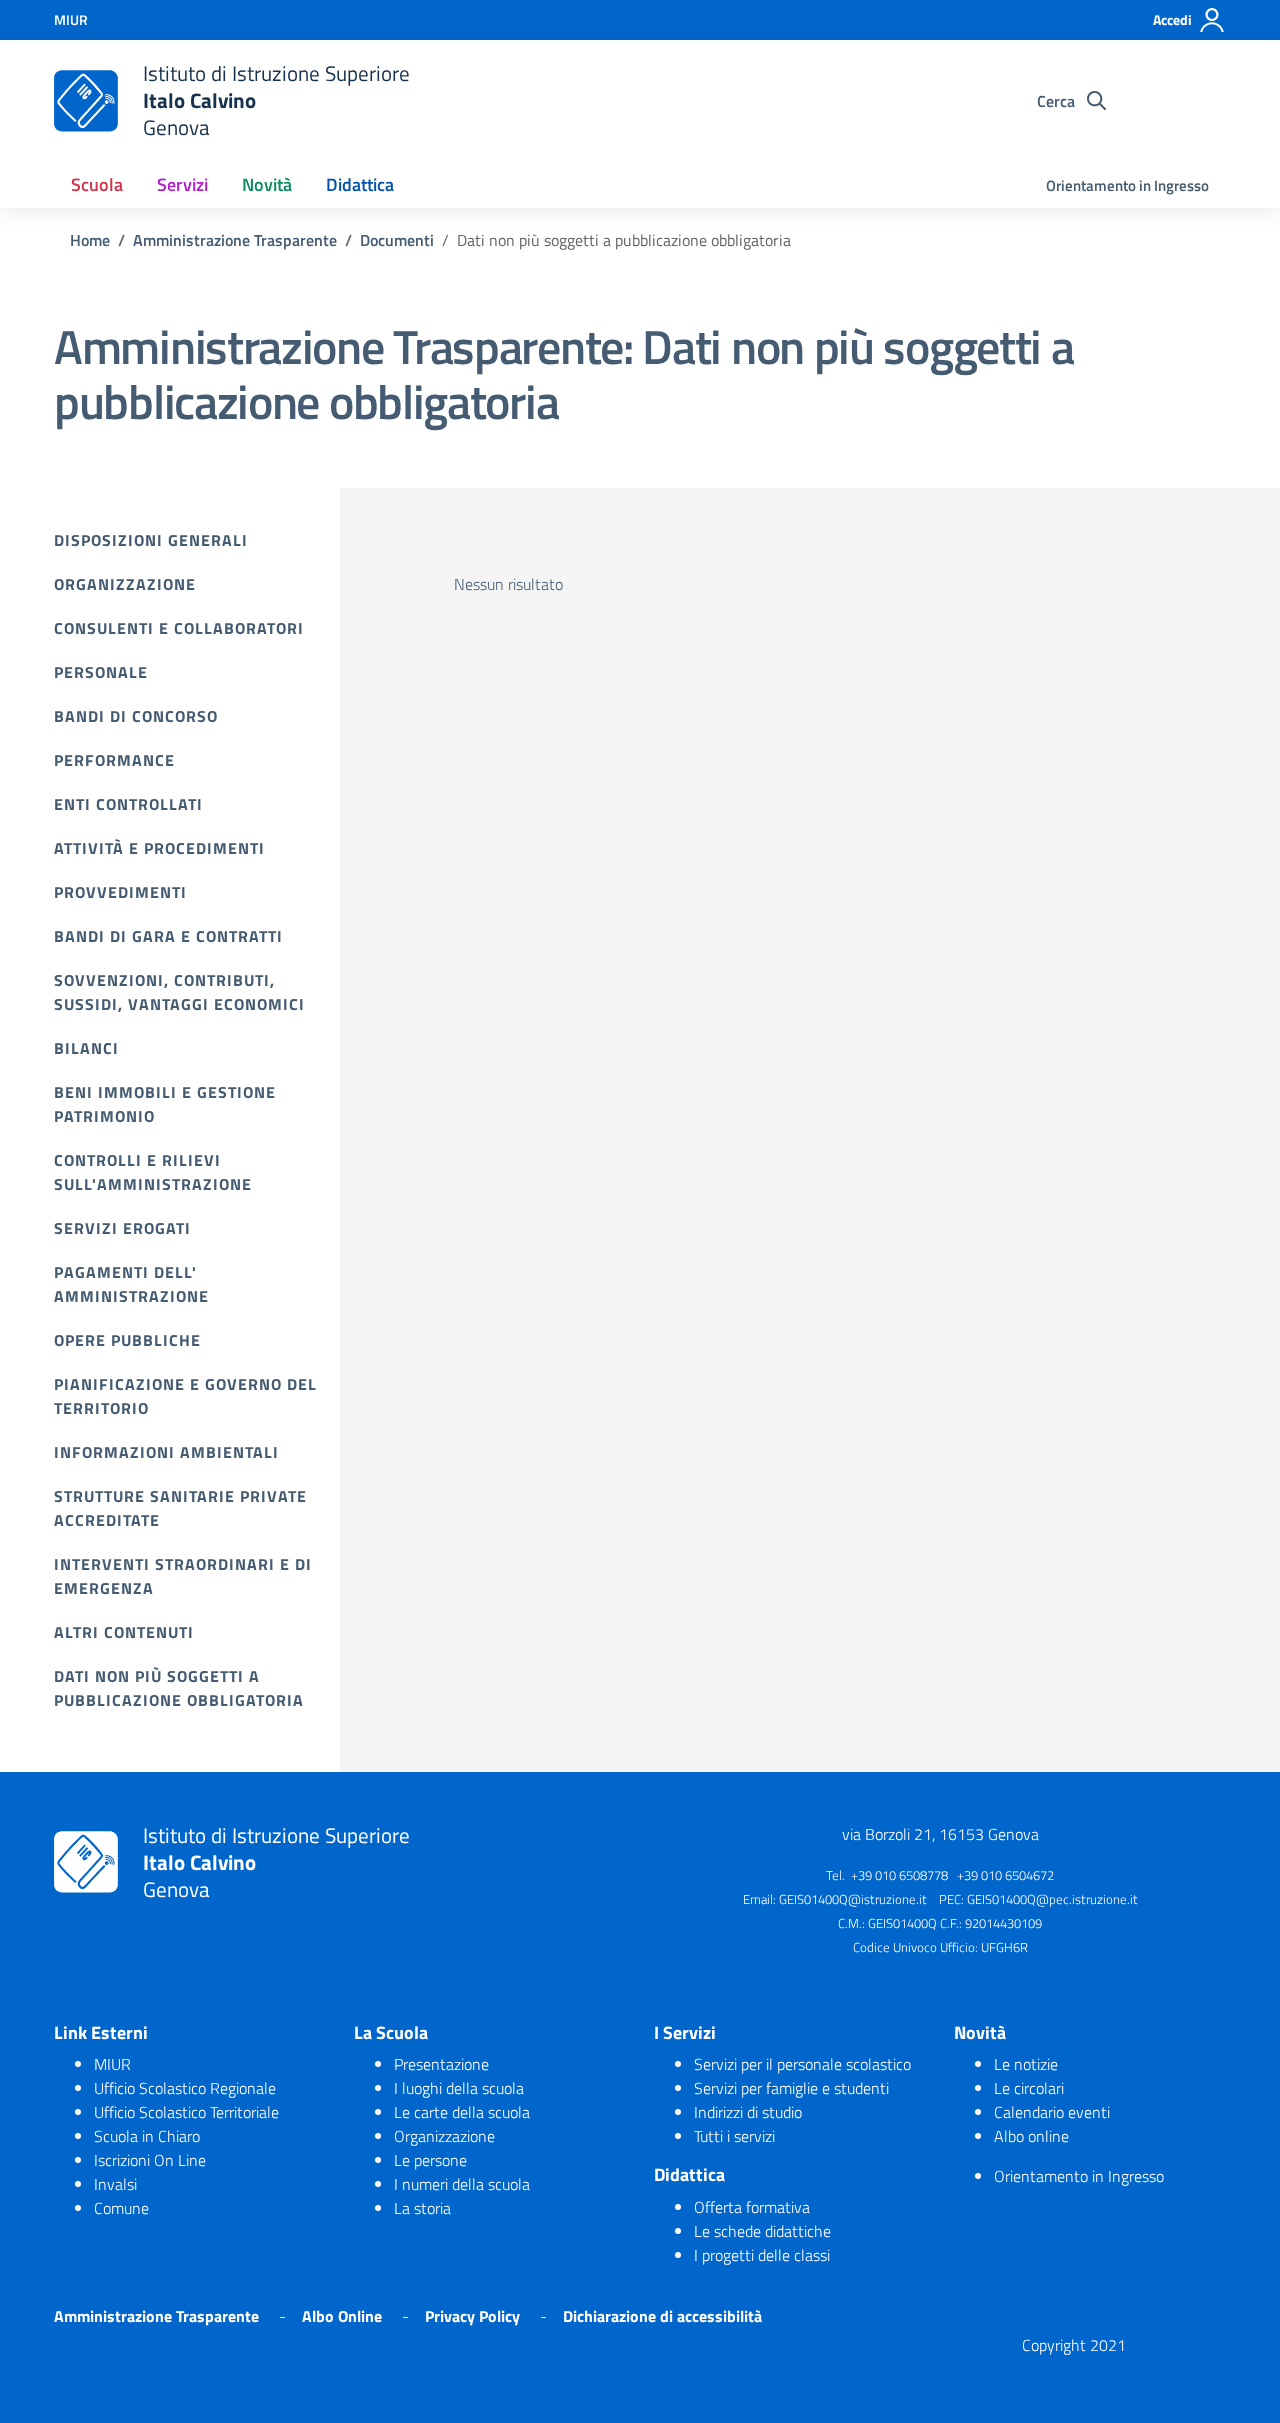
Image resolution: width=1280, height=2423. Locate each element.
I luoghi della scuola (459, 2088)
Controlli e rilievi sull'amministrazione (153, 1172)
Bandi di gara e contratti (168, 936)
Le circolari (1029, 2088)
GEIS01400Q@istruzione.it (853, 1899)
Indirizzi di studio (748, 2112)
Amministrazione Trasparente (156, 2316)
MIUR (112, 2064)
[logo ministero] (86, 101)
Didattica (360, 184)
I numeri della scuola (462, 2184)
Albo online (1031, 2136)
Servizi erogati (122, 1228)
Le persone (430, 2160)
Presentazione (441, 2064)
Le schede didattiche (762, 2231)
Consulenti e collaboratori (179, 628)
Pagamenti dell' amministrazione (131, 1284)
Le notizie (1026, 2064)
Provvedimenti (120, 892)
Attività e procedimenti (159, 848)
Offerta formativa (752, 2207)
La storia (422, 2208)
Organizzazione (125, 584)
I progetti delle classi (762, 2255)
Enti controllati (128, 804)
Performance (114, 760)
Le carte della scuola (462, 2112)
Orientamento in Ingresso (1127, 185)
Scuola (97, 184)
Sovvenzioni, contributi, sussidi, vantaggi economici (179, 992)
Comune (121, 2208)
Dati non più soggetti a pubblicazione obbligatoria (179, 1688)
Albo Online (342, 2316)
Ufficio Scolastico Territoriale (186, 2112)
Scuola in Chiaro (147, 2136)
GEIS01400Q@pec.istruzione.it (1052, 1899)
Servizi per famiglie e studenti (791, 2088)
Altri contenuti (124, 1632)
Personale (101, 672)
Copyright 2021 (1074, 2345)
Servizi (182, 184)
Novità (267, 184)
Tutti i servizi (734, 2136)
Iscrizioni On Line (150, 2160)
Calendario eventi (1052, 2112)
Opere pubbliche (127, 1340)
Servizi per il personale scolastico (802, 2064)
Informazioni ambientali (166, 1452)
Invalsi (115, 2184)
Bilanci (86, 1048)
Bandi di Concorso (136, 716)
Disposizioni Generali (151, 540)
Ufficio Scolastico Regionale (185, 2088)
